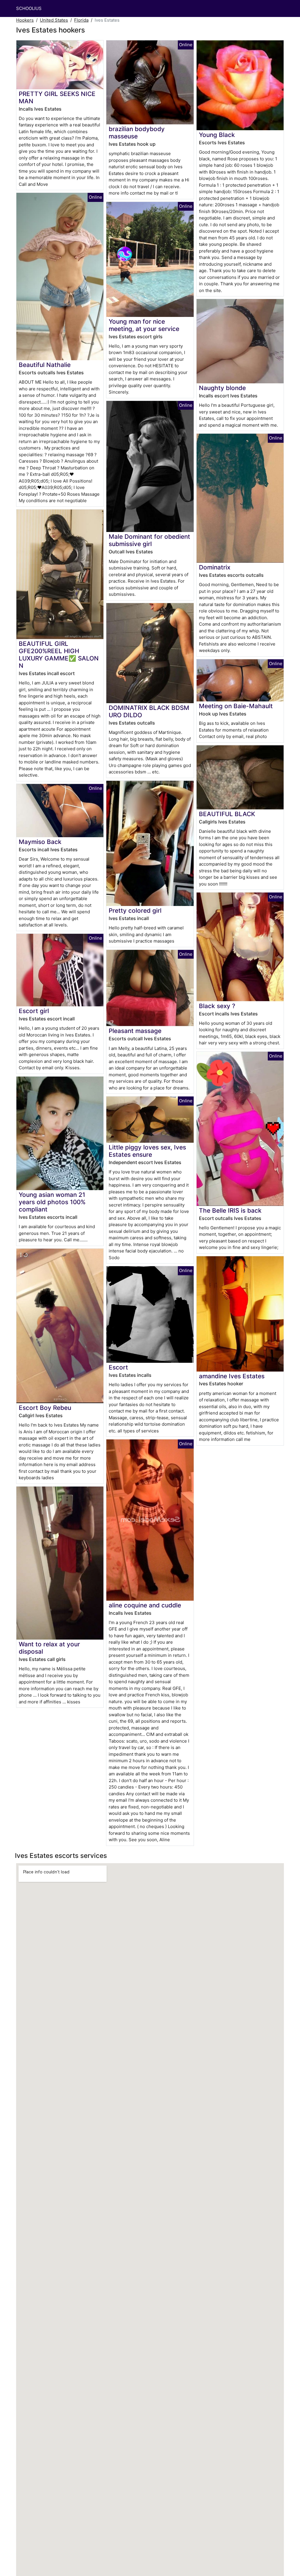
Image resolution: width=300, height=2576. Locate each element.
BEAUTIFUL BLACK (227, 814)
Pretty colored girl (135, 911)
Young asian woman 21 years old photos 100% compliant (52, 1202)
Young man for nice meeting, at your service (144, 325)
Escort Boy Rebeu (45, 1408)
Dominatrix (215, 567)
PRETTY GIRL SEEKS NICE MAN (57, 97)
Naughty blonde (222, 388)
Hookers (25, 20)
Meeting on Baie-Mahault (236, 706)
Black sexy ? (217, 1006)
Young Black (217, 135)
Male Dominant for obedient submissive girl (149, 540)
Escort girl (34, 1011)
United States (54, 20)
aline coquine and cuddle (145, 1605)
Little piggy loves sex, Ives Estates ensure (147, 1151)
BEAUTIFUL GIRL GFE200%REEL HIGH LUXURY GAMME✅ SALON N (59, 655)
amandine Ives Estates (232, 1376)
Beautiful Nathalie (45, 365)
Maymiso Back (40, 842)
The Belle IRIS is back (230, 1210)
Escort (118, 1367)
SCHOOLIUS (29, 8)
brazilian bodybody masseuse (137, 133)
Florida (81, 20)
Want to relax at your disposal (49, 1648)
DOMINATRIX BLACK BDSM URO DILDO (149, 711)
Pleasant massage (135, 1031)
